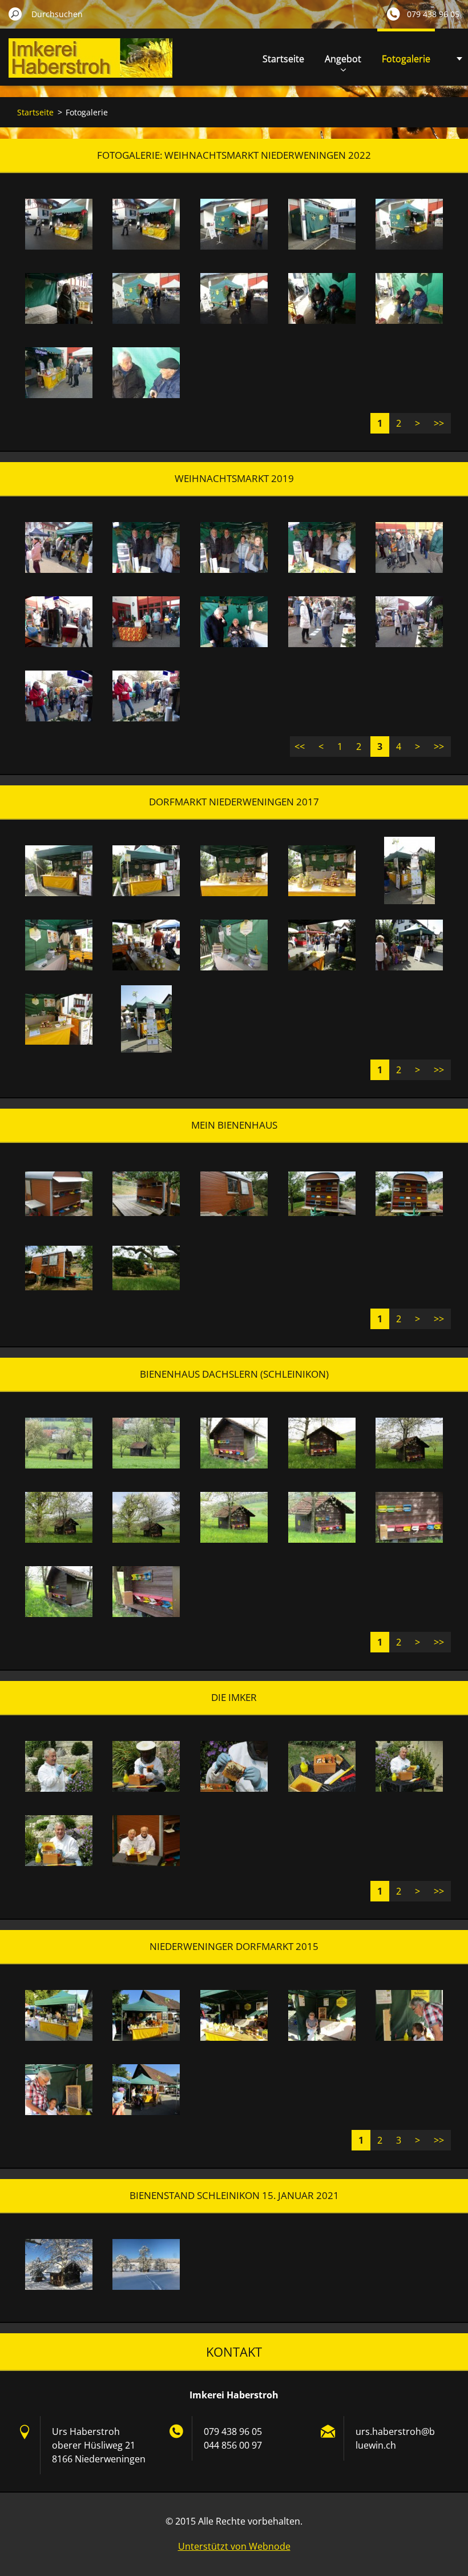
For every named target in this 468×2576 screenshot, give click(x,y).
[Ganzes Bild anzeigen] (59, 224)
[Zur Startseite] (90, 65)
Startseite (283, 59)
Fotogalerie (406, 59)
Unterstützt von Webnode (234, 2546)
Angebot (343, 59)
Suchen (15, 14)
